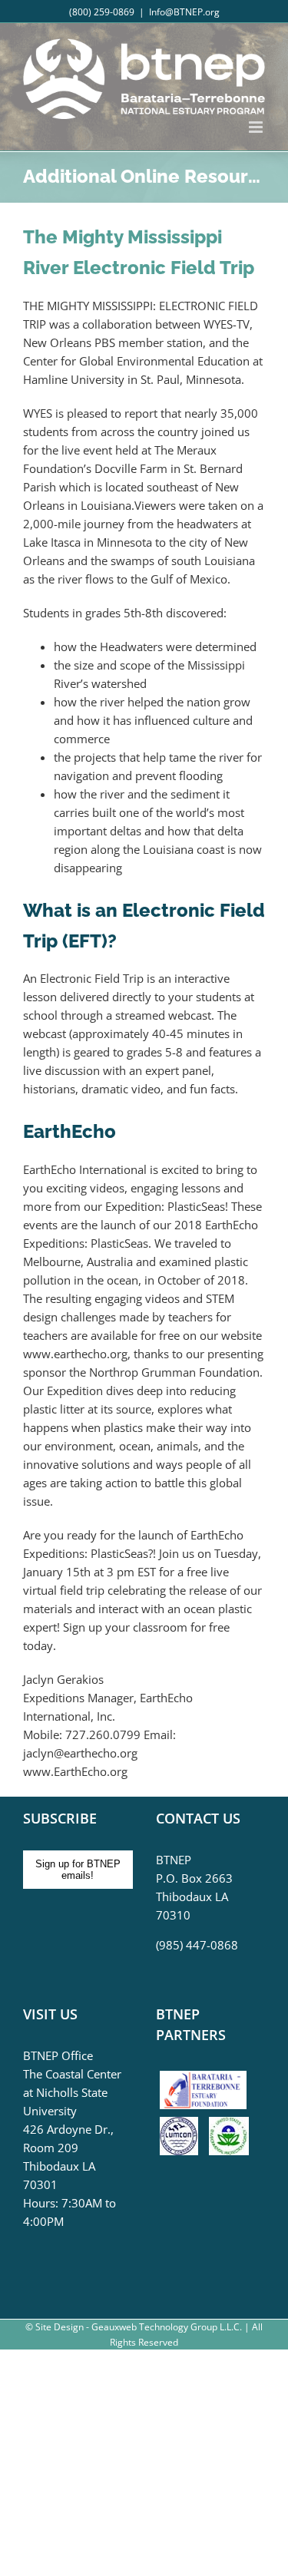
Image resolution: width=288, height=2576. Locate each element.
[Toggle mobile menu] (257, 127)
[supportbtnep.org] (207, 2076)
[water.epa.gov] (229, 2126)
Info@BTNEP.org (184, 12)
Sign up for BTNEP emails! (78, 1870)
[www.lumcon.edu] (183, 2126)
